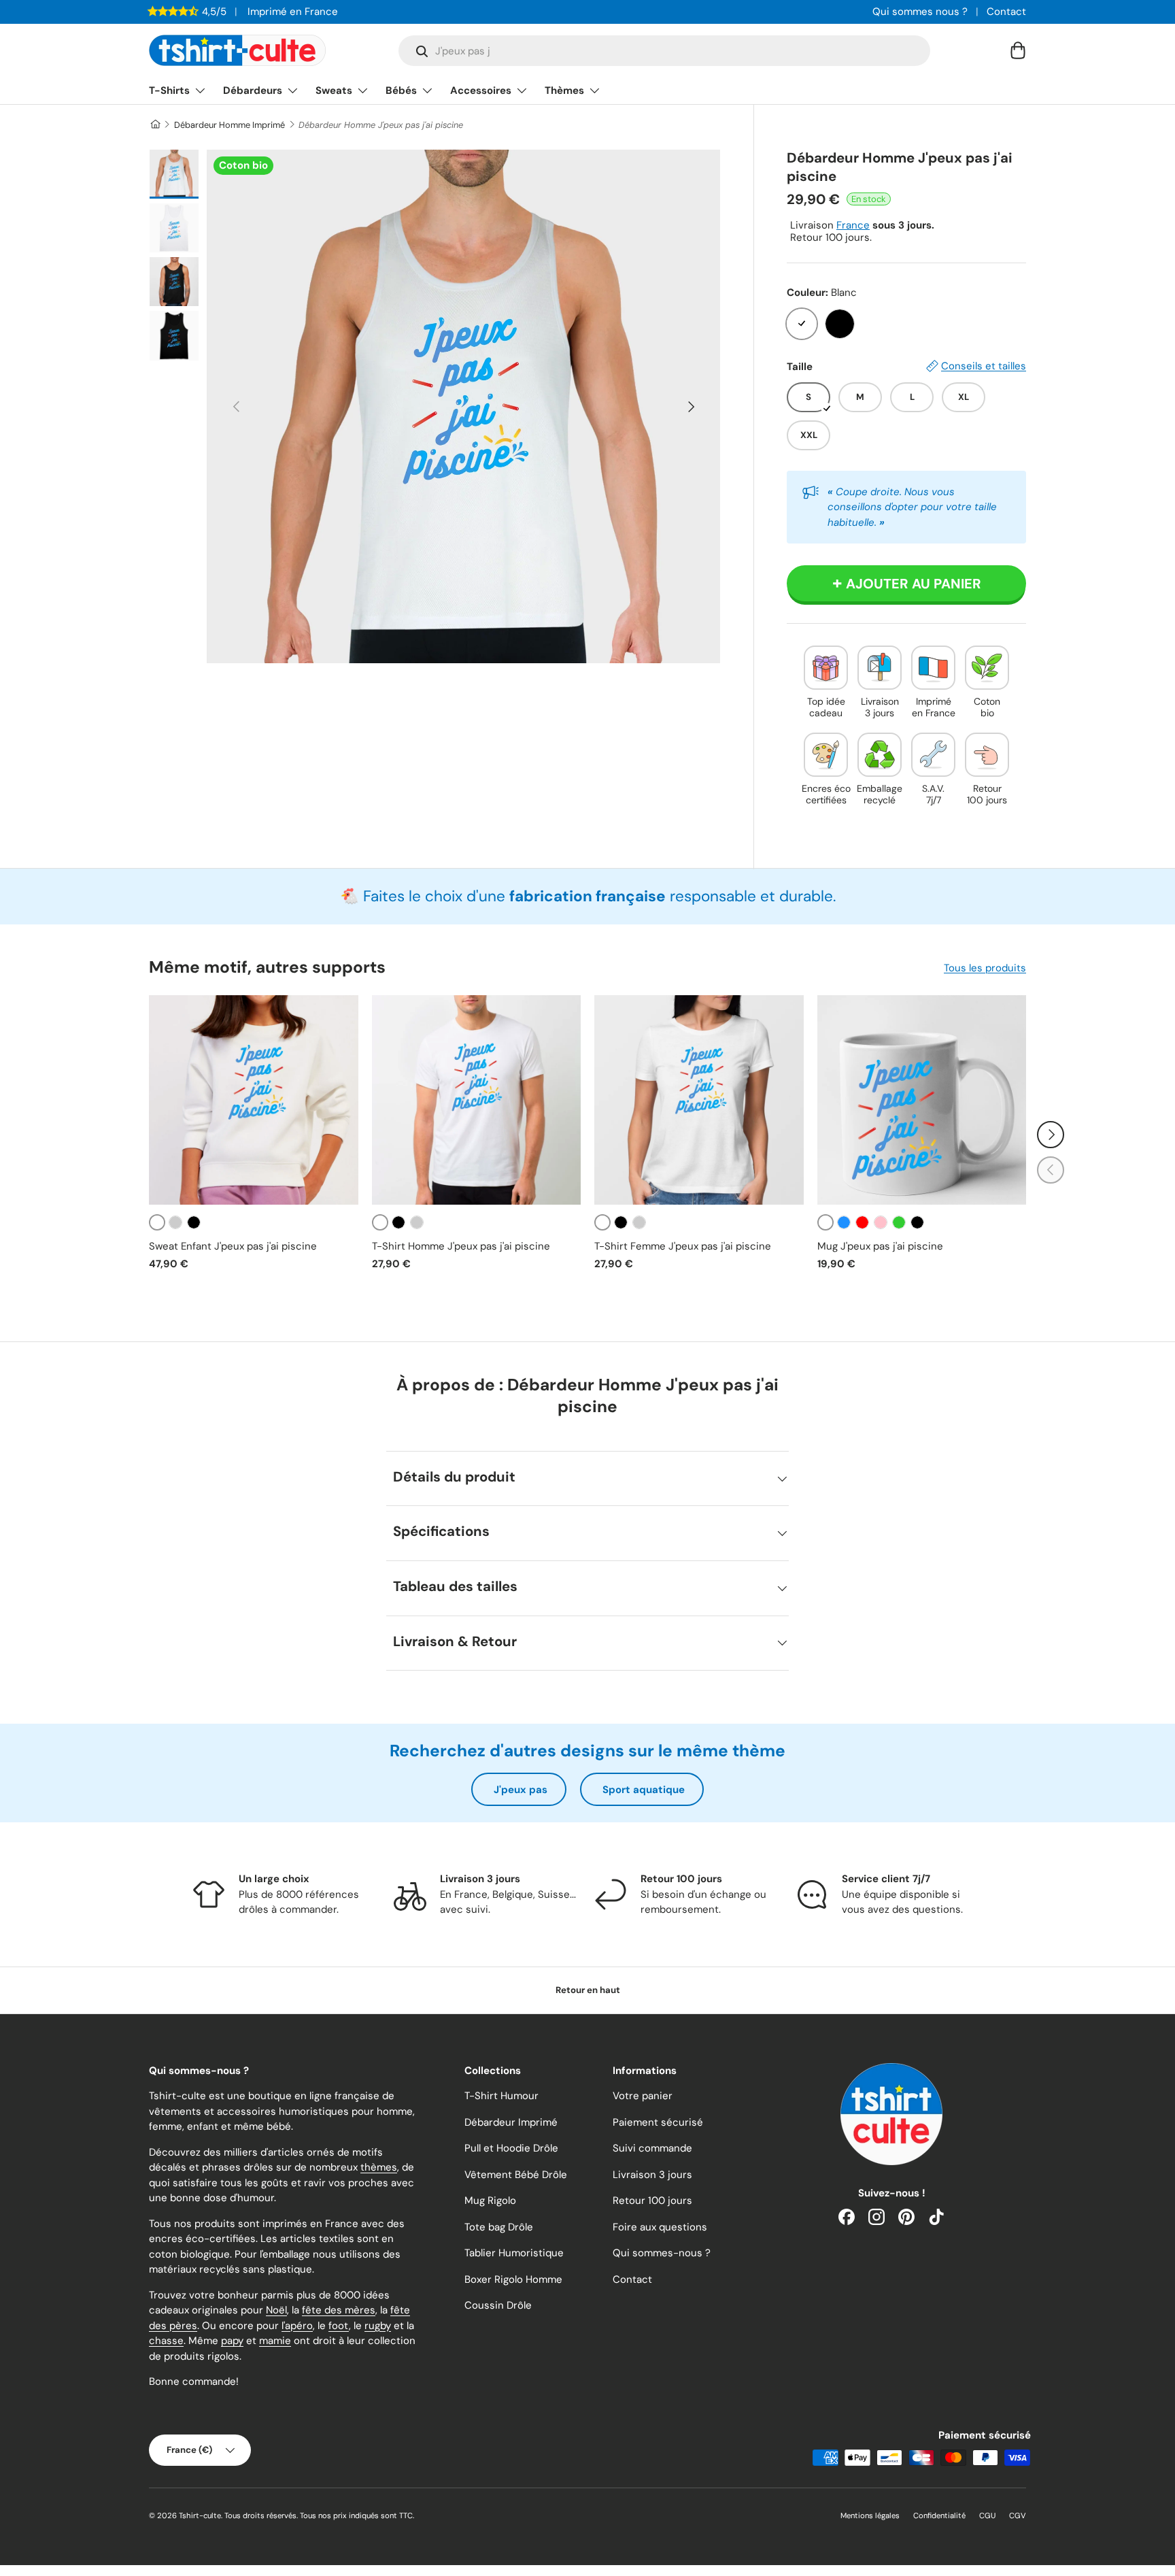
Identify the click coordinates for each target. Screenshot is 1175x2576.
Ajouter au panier (914, 584)
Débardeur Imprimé (511, 2122)
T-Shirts (169, 90)
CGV (1018, 2515)
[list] (463, 406)
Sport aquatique (644, 1790)
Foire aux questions (660, 2227)
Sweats (334, 90)
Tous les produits (985, 968)
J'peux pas (521, 1790)
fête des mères (339, 2310)
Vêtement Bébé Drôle (516, 2175)
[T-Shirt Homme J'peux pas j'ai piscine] (477, 1100)
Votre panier (643, 2096)
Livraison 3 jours (652, 2175)
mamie (275, 2341)
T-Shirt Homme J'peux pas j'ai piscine (461, 1246)
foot (339, 2326)
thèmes (379, 2167)
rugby (378, 2326)
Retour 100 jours (652, 2201)
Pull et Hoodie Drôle (511, 2148)
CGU (987, 2515)
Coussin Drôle (498, 2305)
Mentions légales (870, 2515)
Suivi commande (652, 2148)
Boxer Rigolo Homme (513, 2279)
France (853, 225)
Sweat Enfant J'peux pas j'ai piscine (233, 1246)
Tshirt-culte (200, 2515)
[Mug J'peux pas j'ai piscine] (922, 1100)
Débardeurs (253, 90)
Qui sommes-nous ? (662, 2253)
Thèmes (564, 90)
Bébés (401, 90)
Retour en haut (588, 1990)
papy (232, 2341)
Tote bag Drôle (499, 2227)
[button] (1018, 50)
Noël (276, 2310)
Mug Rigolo (490, 2201)
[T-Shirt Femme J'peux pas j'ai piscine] (699, 1100)
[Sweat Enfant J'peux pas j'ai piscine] (254, 1100)
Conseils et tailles (984, 366)
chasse (166, 2341)
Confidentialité (939, 2515)
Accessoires (481, 90)
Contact (1006, 12)
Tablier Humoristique (514, 2253)
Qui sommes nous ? (920, 12)
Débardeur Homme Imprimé (229, 125)
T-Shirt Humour (501, 2096)
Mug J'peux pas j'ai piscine (880, 1246)
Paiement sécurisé (658, 2122)
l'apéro (297, 2326)
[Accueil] (155, 125)
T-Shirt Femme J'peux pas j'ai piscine (683, 1246)
